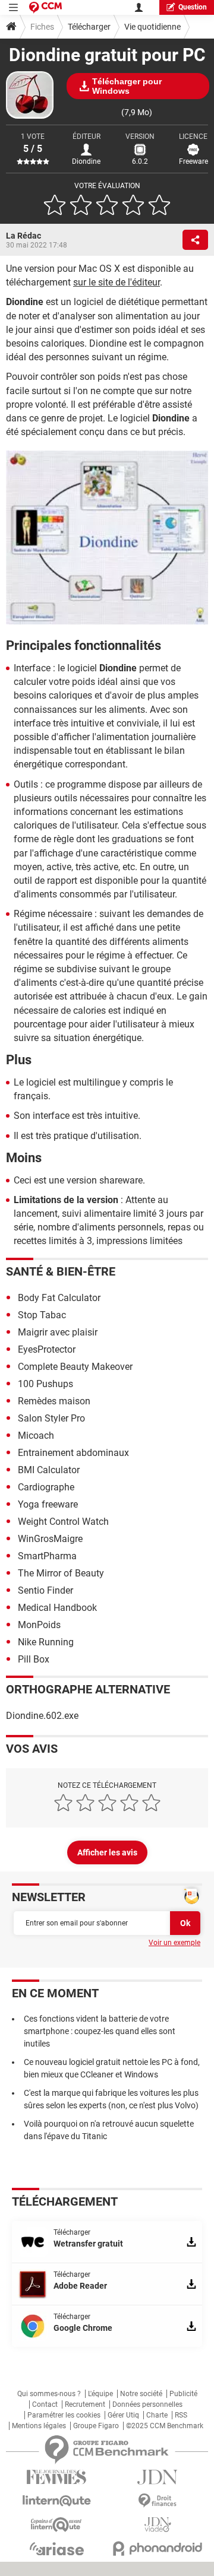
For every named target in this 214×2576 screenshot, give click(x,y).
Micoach (36, 1435)
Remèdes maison (54, 1401)
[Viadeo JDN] (158, 2525)
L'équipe (100, 2394)
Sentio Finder (45, 1590)
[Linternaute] (56, 2501)
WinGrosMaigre (50, 1539)
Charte (157, 2415)
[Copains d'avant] (56, 2525)
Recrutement (85, 2404)
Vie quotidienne (152, 27)
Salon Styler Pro (51, 1418)
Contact (45, 2404)
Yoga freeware (48, 1504)
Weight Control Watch (63, 1522)
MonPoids (39, 1625)
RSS (181, 2415)
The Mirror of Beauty (61, 1573)
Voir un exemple (174, 1943)
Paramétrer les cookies (64, 2415)
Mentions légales (39, 2426)
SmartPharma (47, 1556)
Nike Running (46, 1642)
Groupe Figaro (96, 2426)
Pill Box (34, 1659)
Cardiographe (46, 1487)
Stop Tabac (42, 1315)
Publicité (183, 2394)
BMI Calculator (49, 1470)
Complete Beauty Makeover (75, 1367)
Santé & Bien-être (61, 1271)
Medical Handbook (57, 1608)
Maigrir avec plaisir (58, 1332)
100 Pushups (45, 1384)
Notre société (141, 2394)
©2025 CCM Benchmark (165, 2426)
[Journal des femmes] (56, 2477)
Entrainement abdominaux (73, 1453)
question (193, 7)
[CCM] (45, 7)
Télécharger (89, 27)
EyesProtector (47, 1349)
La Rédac (23, 236)
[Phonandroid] (158, 2548)
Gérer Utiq (123, 2415)
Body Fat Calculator (59, 1298)
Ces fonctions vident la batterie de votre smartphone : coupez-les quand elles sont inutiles (100, 2031)
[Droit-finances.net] (158, 2501)
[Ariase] (56, 2549)
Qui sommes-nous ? (49, 2394)
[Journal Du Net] (158, 2477)
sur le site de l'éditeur (117, 282)
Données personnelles (147, 2404)
